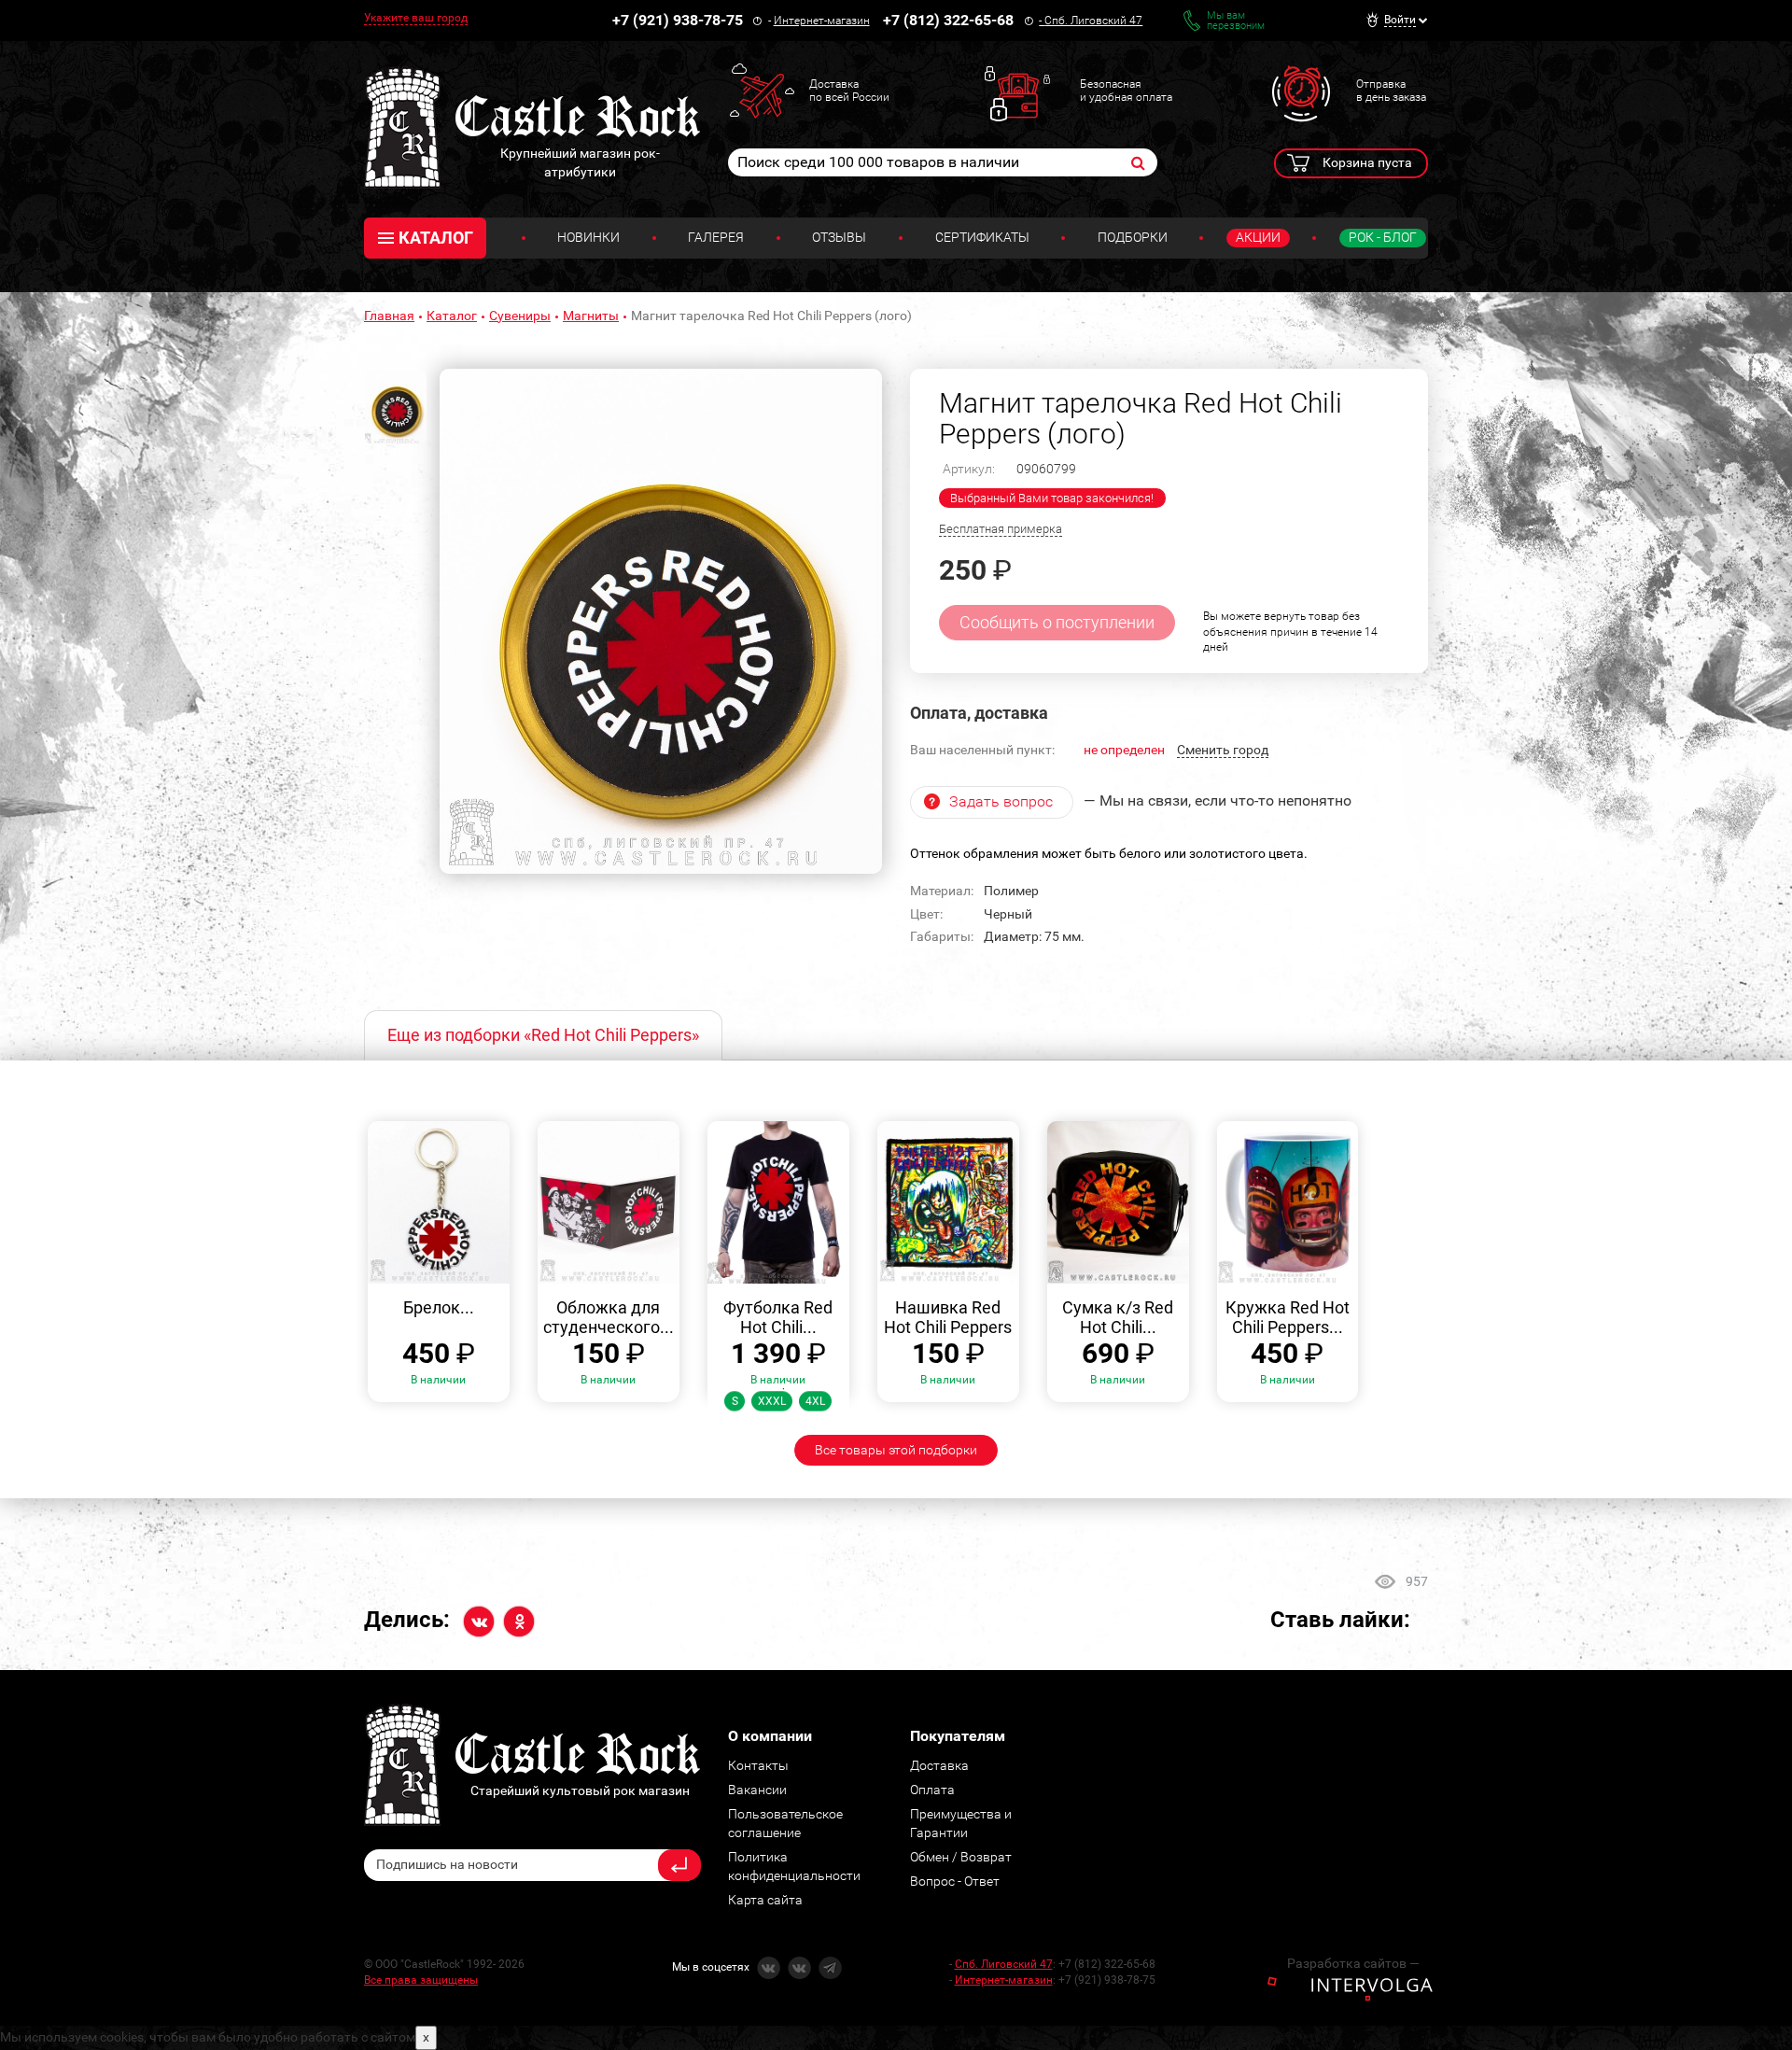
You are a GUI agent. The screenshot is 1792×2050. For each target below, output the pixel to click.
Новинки (588, 237)
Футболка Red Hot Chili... (778, 1318)
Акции (1258, 237)
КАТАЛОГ (436, 238)
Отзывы (839, 237)
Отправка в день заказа (1391, 91)
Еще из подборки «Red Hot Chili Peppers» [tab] (543, 1035)
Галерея (716, 237)
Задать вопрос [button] (1001, 801)
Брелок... (439, 1307)
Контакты (758, 1765)
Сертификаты (982, 237)
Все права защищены (421, 1980)
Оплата (932, 1790)
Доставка (939, 1765)
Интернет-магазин (822, 21)
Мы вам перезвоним (1236, 21)
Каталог (452, 316)
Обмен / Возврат (961, 1857)
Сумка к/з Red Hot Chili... (1118, 1318)
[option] (661, 622)
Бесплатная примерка (1001, 529)
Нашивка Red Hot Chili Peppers (948, 1318)
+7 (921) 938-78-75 (678, 20)
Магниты (591, 316)
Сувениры (520, 316)
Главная (389, 316)
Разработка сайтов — (1353, 1963)
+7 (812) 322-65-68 (948, 20)
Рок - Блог (1383, 237)
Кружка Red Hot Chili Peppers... (1288, 1318)
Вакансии (757, 1790)
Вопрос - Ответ (955, 1881)
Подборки (1133, 237)
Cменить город (1223, 750)
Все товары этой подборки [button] (896, 1450)
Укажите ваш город (416, 18)
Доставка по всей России (849, 91)
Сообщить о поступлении (1057, 622)
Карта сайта (765, 1900)
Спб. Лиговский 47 (1093, 21)
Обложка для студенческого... (609, 1318)
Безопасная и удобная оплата (1126, 91)
